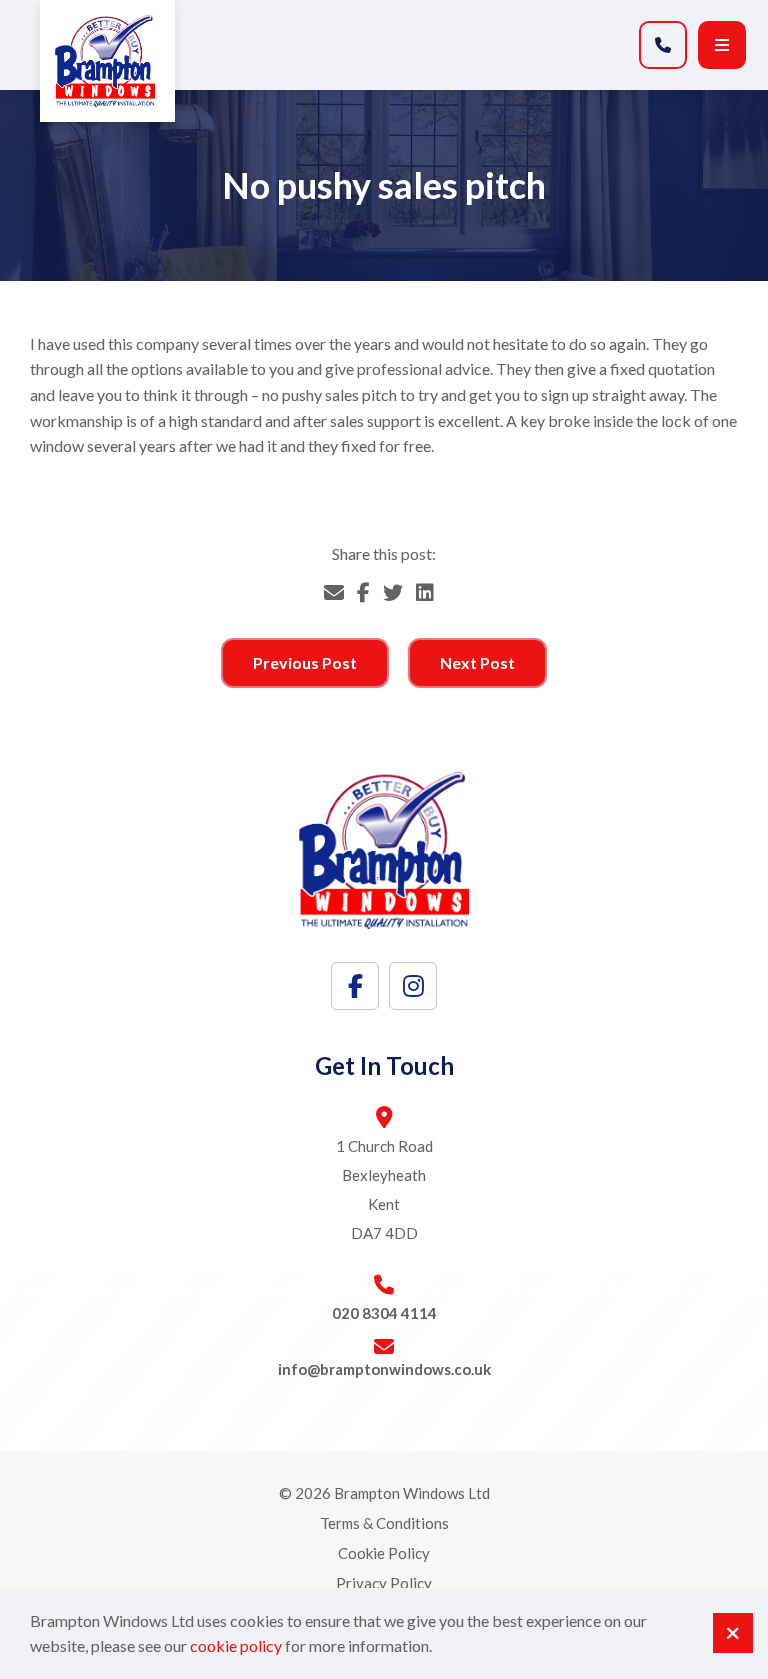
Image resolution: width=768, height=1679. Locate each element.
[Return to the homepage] (107, 61)
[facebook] (355, 986)
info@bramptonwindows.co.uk (384, 1369)
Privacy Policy (384, 1583)
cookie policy (236, 1645)
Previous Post (305, 662)
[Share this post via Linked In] (425, 592)
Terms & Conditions (384, 1523)
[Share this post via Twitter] (393, 592)
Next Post (477, 662)
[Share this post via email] (334, 592)
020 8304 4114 (384, 1313)
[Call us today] (663, 45)
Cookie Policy (384, 1553)
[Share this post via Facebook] (363, 592)
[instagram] (413, 986)
